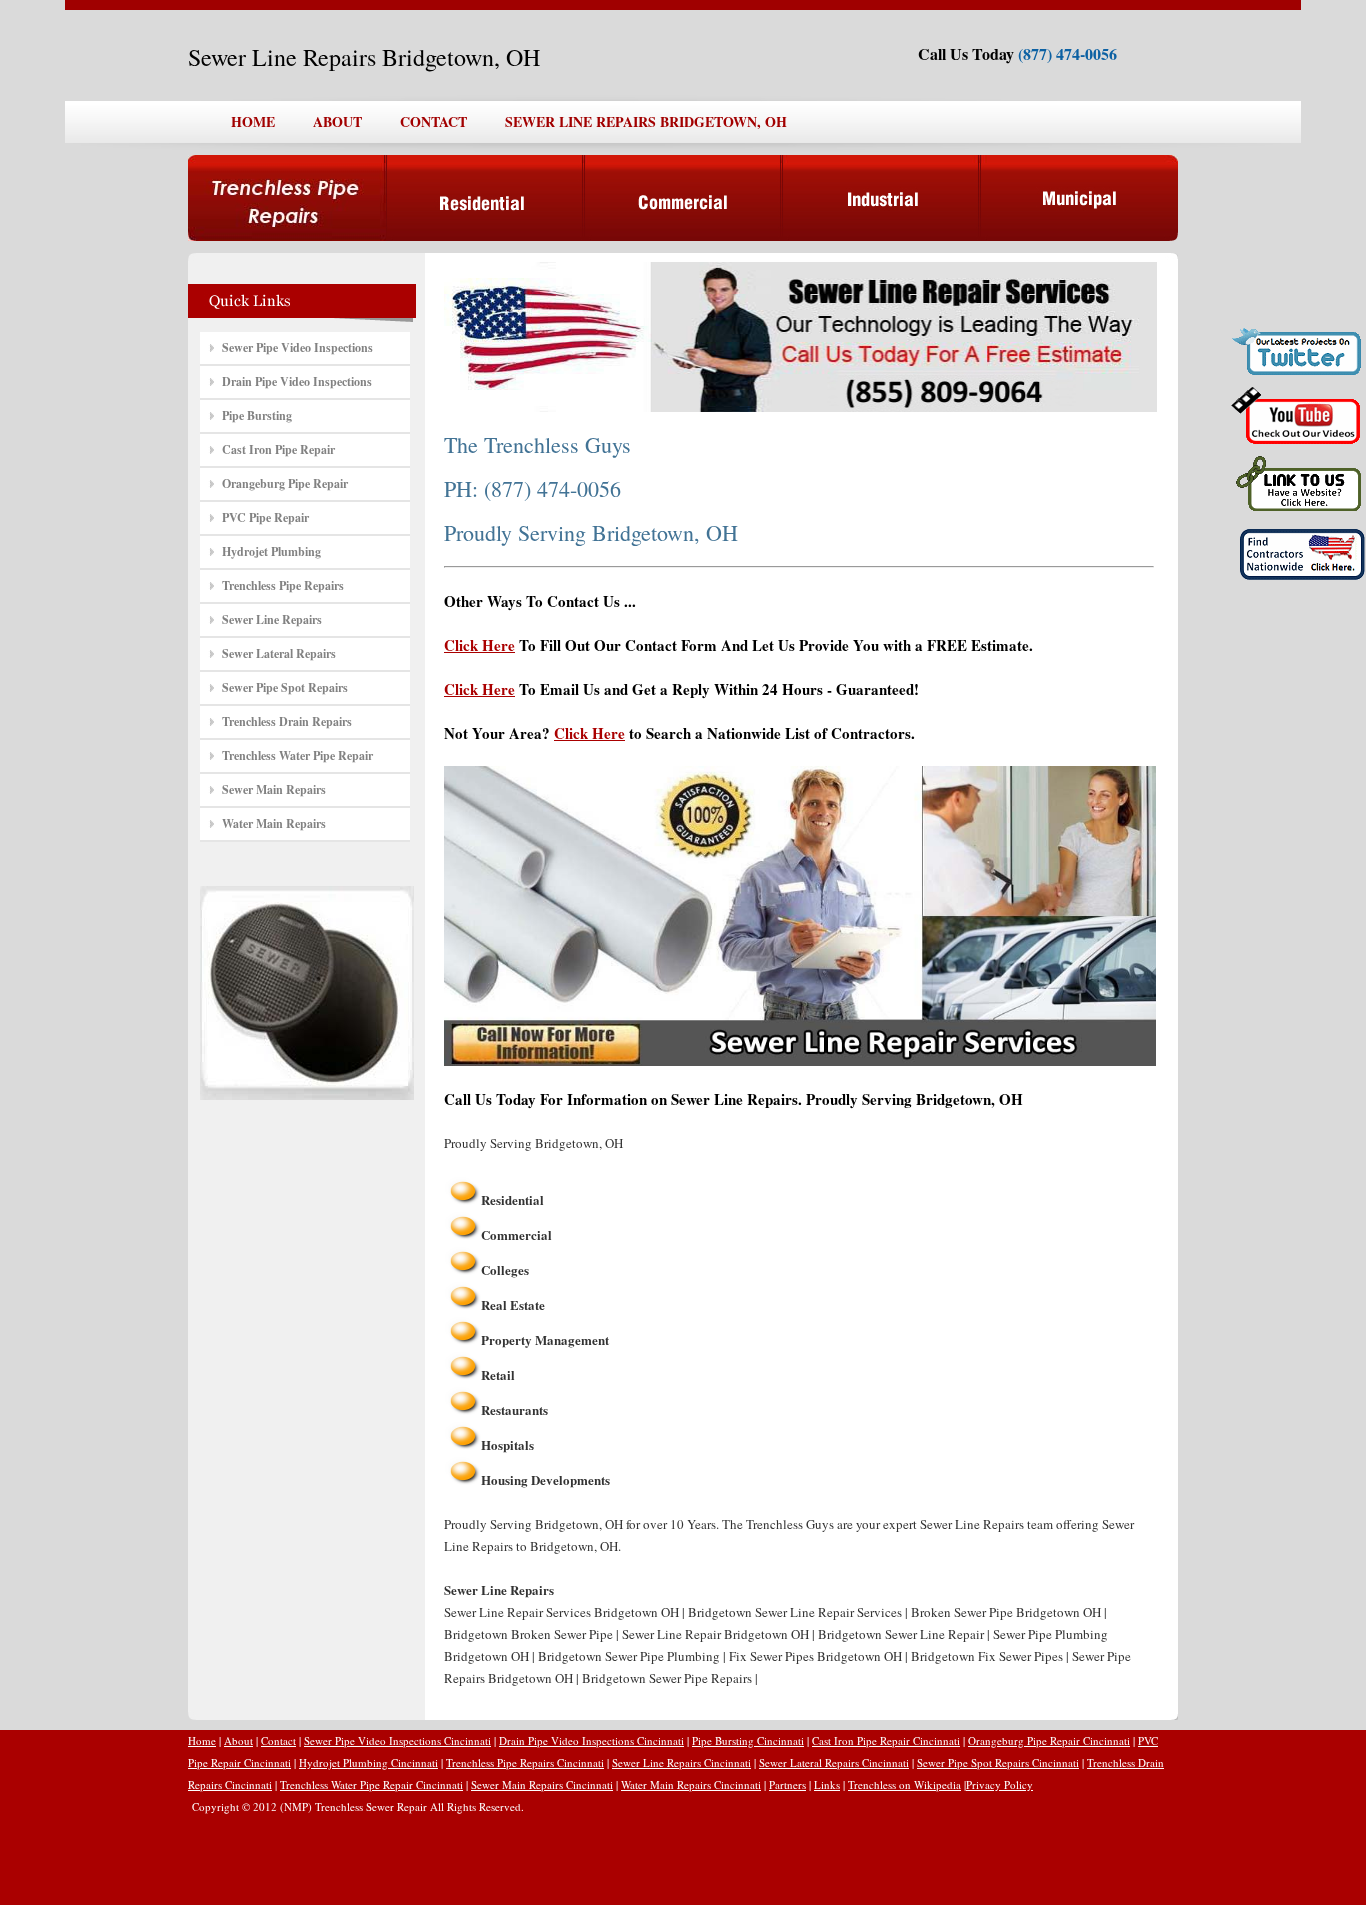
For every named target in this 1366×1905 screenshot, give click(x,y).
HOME (253, 121)
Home (202, 1740)
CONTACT (433, 121)
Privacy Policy (999, 1784)
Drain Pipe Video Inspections (297, 381)
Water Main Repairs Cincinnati (691, 1784)
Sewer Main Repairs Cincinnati (542, 1784)
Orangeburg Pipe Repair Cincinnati (1049, 1740)
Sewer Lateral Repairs (279, 653)
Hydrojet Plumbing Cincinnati (368, 1762)
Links (827, 1784)
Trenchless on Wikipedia (904, 1784)
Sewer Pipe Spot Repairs (285, 687)
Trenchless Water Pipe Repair (297, 755)
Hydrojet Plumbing (271, 551)
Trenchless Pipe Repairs (283, 585)
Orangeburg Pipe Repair (285, 483)
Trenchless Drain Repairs (287, 721)
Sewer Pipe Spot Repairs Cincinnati (998, 1762)
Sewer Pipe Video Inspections (297, 347)
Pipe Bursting (257, 415)
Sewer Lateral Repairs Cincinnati (834, 1762)
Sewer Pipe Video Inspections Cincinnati (397, 1740)
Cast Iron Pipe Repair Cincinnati (886, 1740)
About (238, 1740)
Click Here (479, 645)
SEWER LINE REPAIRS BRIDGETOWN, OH (646, 121)
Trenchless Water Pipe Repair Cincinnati (371, 1784)
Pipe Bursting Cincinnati (748, 1740)
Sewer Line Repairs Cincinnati (681, 1762)
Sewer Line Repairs (272, 619)
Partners (787, 1784)
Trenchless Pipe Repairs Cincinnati (525, 1762)
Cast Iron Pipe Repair (278, 449)
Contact (278, 1740)
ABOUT (337, 121)
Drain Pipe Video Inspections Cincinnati (591, 1740)
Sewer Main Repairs (274, 789)
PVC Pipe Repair (265, 517)
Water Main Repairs (274, 823)
